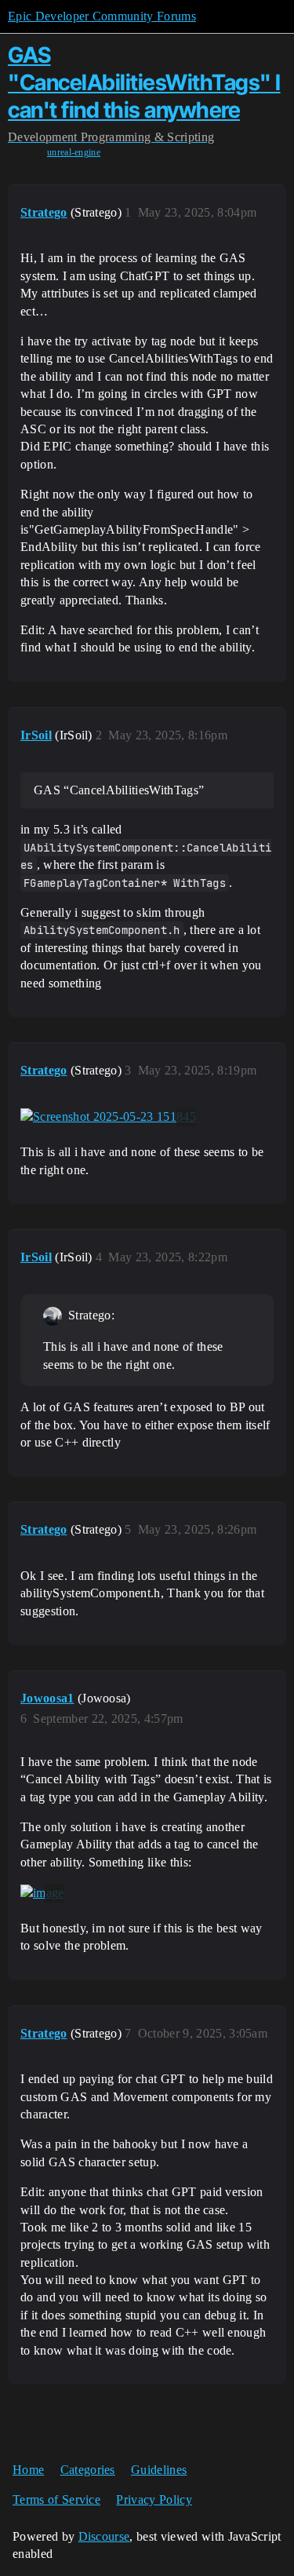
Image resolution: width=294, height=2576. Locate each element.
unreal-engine (74, 152)
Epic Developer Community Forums (102, 16)
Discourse (104, 2536)
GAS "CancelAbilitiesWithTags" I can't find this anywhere (144, 82)
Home (28, 2470)
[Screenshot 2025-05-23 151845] (108, 1117)
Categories (88, 2470)
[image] (42, 1893)
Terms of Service (56, 2499)
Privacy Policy (154, 2499)
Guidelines (159, 2470)
